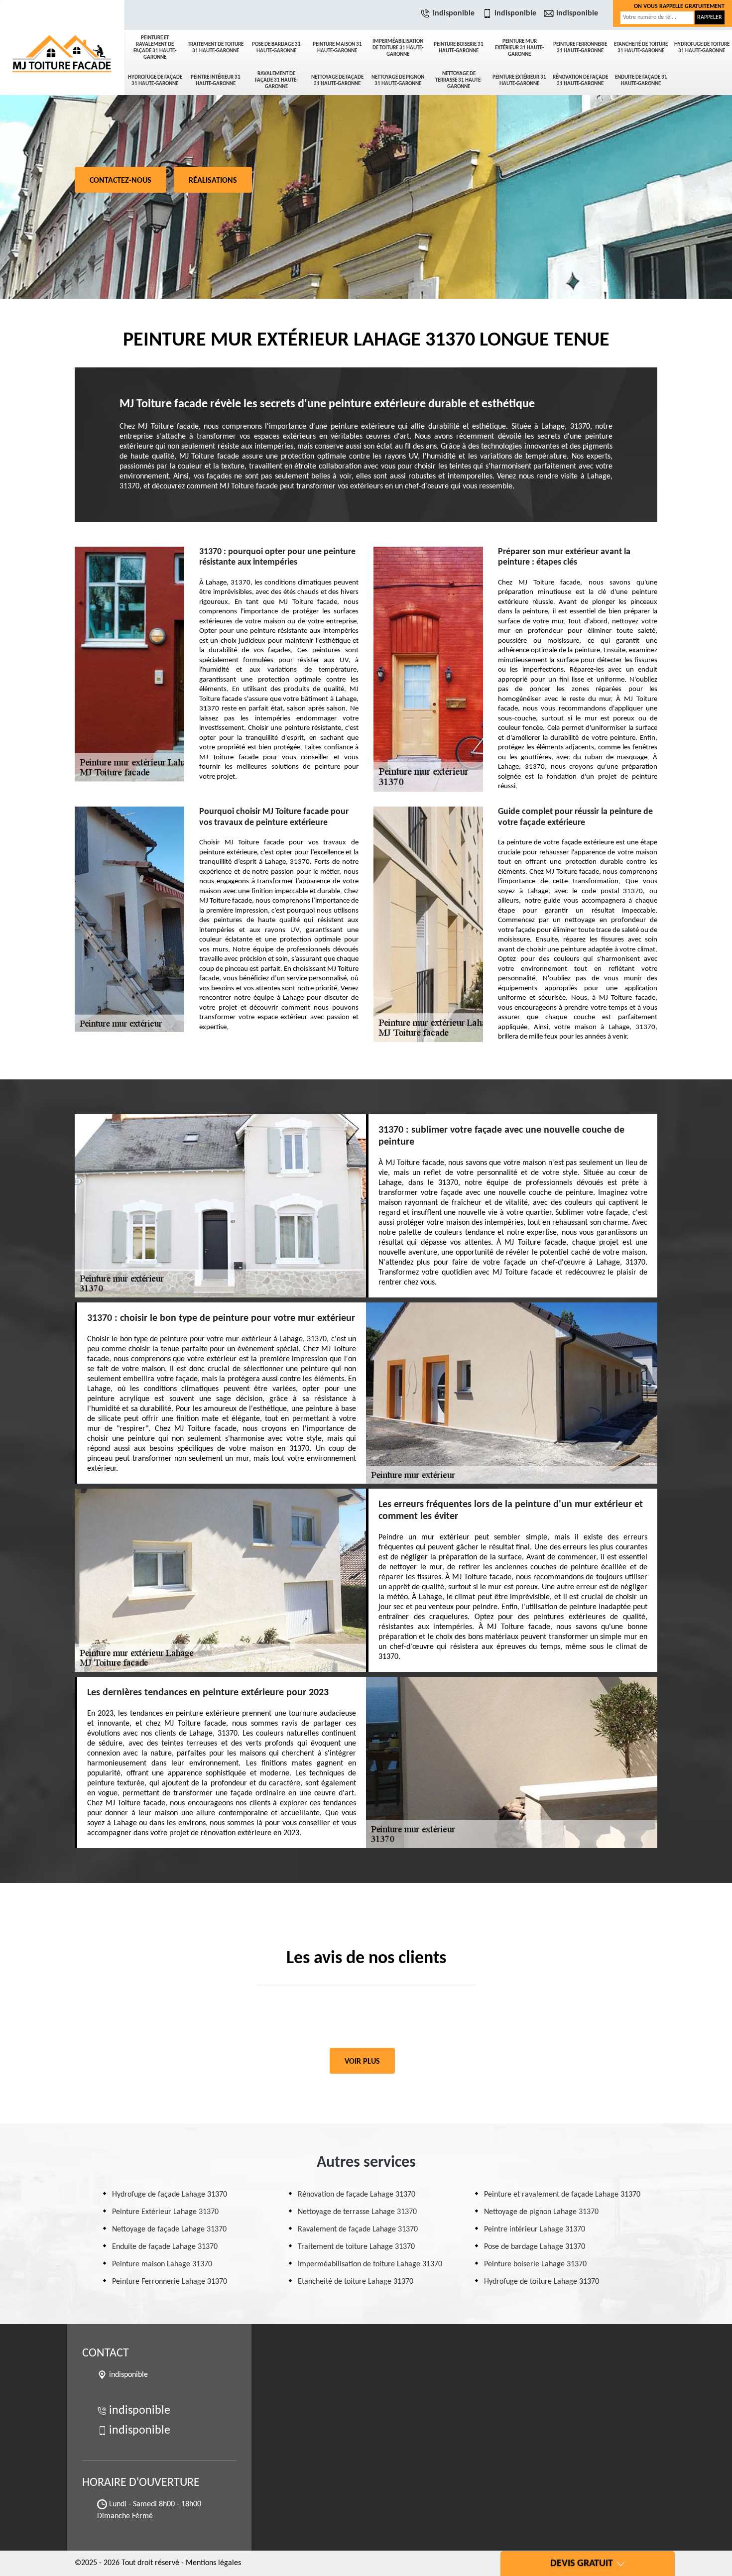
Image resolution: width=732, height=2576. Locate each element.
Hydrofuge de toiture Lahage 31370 (542, 2282)
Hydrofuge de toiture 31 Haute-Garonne (702, 48)
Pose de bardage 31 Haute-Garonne (276, 48)
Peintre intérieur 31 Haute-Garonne (216, 81)
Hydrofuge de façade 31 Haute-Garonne (155, 81)
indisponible (454, 13)
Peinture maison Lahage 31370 (162, 2264)
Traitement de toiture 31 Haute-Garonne (216, 48)
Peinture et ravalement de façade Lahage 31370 (562, 2195)
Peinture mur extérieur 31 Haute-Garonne (519, 48)
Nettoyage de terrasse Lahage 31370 (357, 2212)
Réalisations (213, 181)
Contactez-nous (121, 181)
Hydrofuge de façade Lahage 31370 (170, 2195)
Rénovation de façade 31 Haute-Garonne (580, 81)
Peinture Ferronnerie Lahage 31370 (170, 2282)
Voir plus (362, 2062)
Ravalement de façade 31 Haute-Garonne (276, 80)
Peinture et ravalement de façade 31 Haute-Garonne (155, 48)
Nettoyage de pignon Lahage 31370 (541, 2212)
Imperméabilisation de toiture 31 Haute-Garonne (398, 48)
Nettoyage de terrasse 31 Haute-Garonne (459, 80)
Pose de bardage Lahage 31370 (535, 2247)
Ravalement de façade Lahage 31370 (358, 2229)
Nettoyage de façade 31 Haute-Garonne (337, 81)
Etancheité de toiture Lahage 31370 (356, 2282)
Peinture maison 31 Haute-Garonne (337, 48)
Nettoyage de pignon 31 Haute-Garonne (398, 81)
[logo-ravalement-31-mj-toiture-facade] (62, 35)
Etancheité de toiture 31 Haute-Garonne (641, 48)
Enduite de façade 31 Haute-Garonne (641, 81)
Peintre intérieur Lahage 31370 (535, 2229)
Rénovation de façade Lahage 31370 (357, 2195)
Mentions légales (213, 2563)
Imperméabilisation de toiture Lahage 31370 (370, 2264)
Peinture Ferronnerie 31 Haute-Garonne (580, 48)
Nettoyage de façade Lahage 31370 (169, 2229)
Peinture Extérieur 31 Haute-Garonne (519, 81)
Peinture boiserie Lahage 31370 (535, 2264)
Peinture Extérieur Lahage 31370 (165, 2212)
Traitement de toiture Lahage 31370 (356, 2247)
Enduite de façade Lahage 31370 (165, 2247)
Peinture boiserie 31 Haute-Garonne (459, 48)
